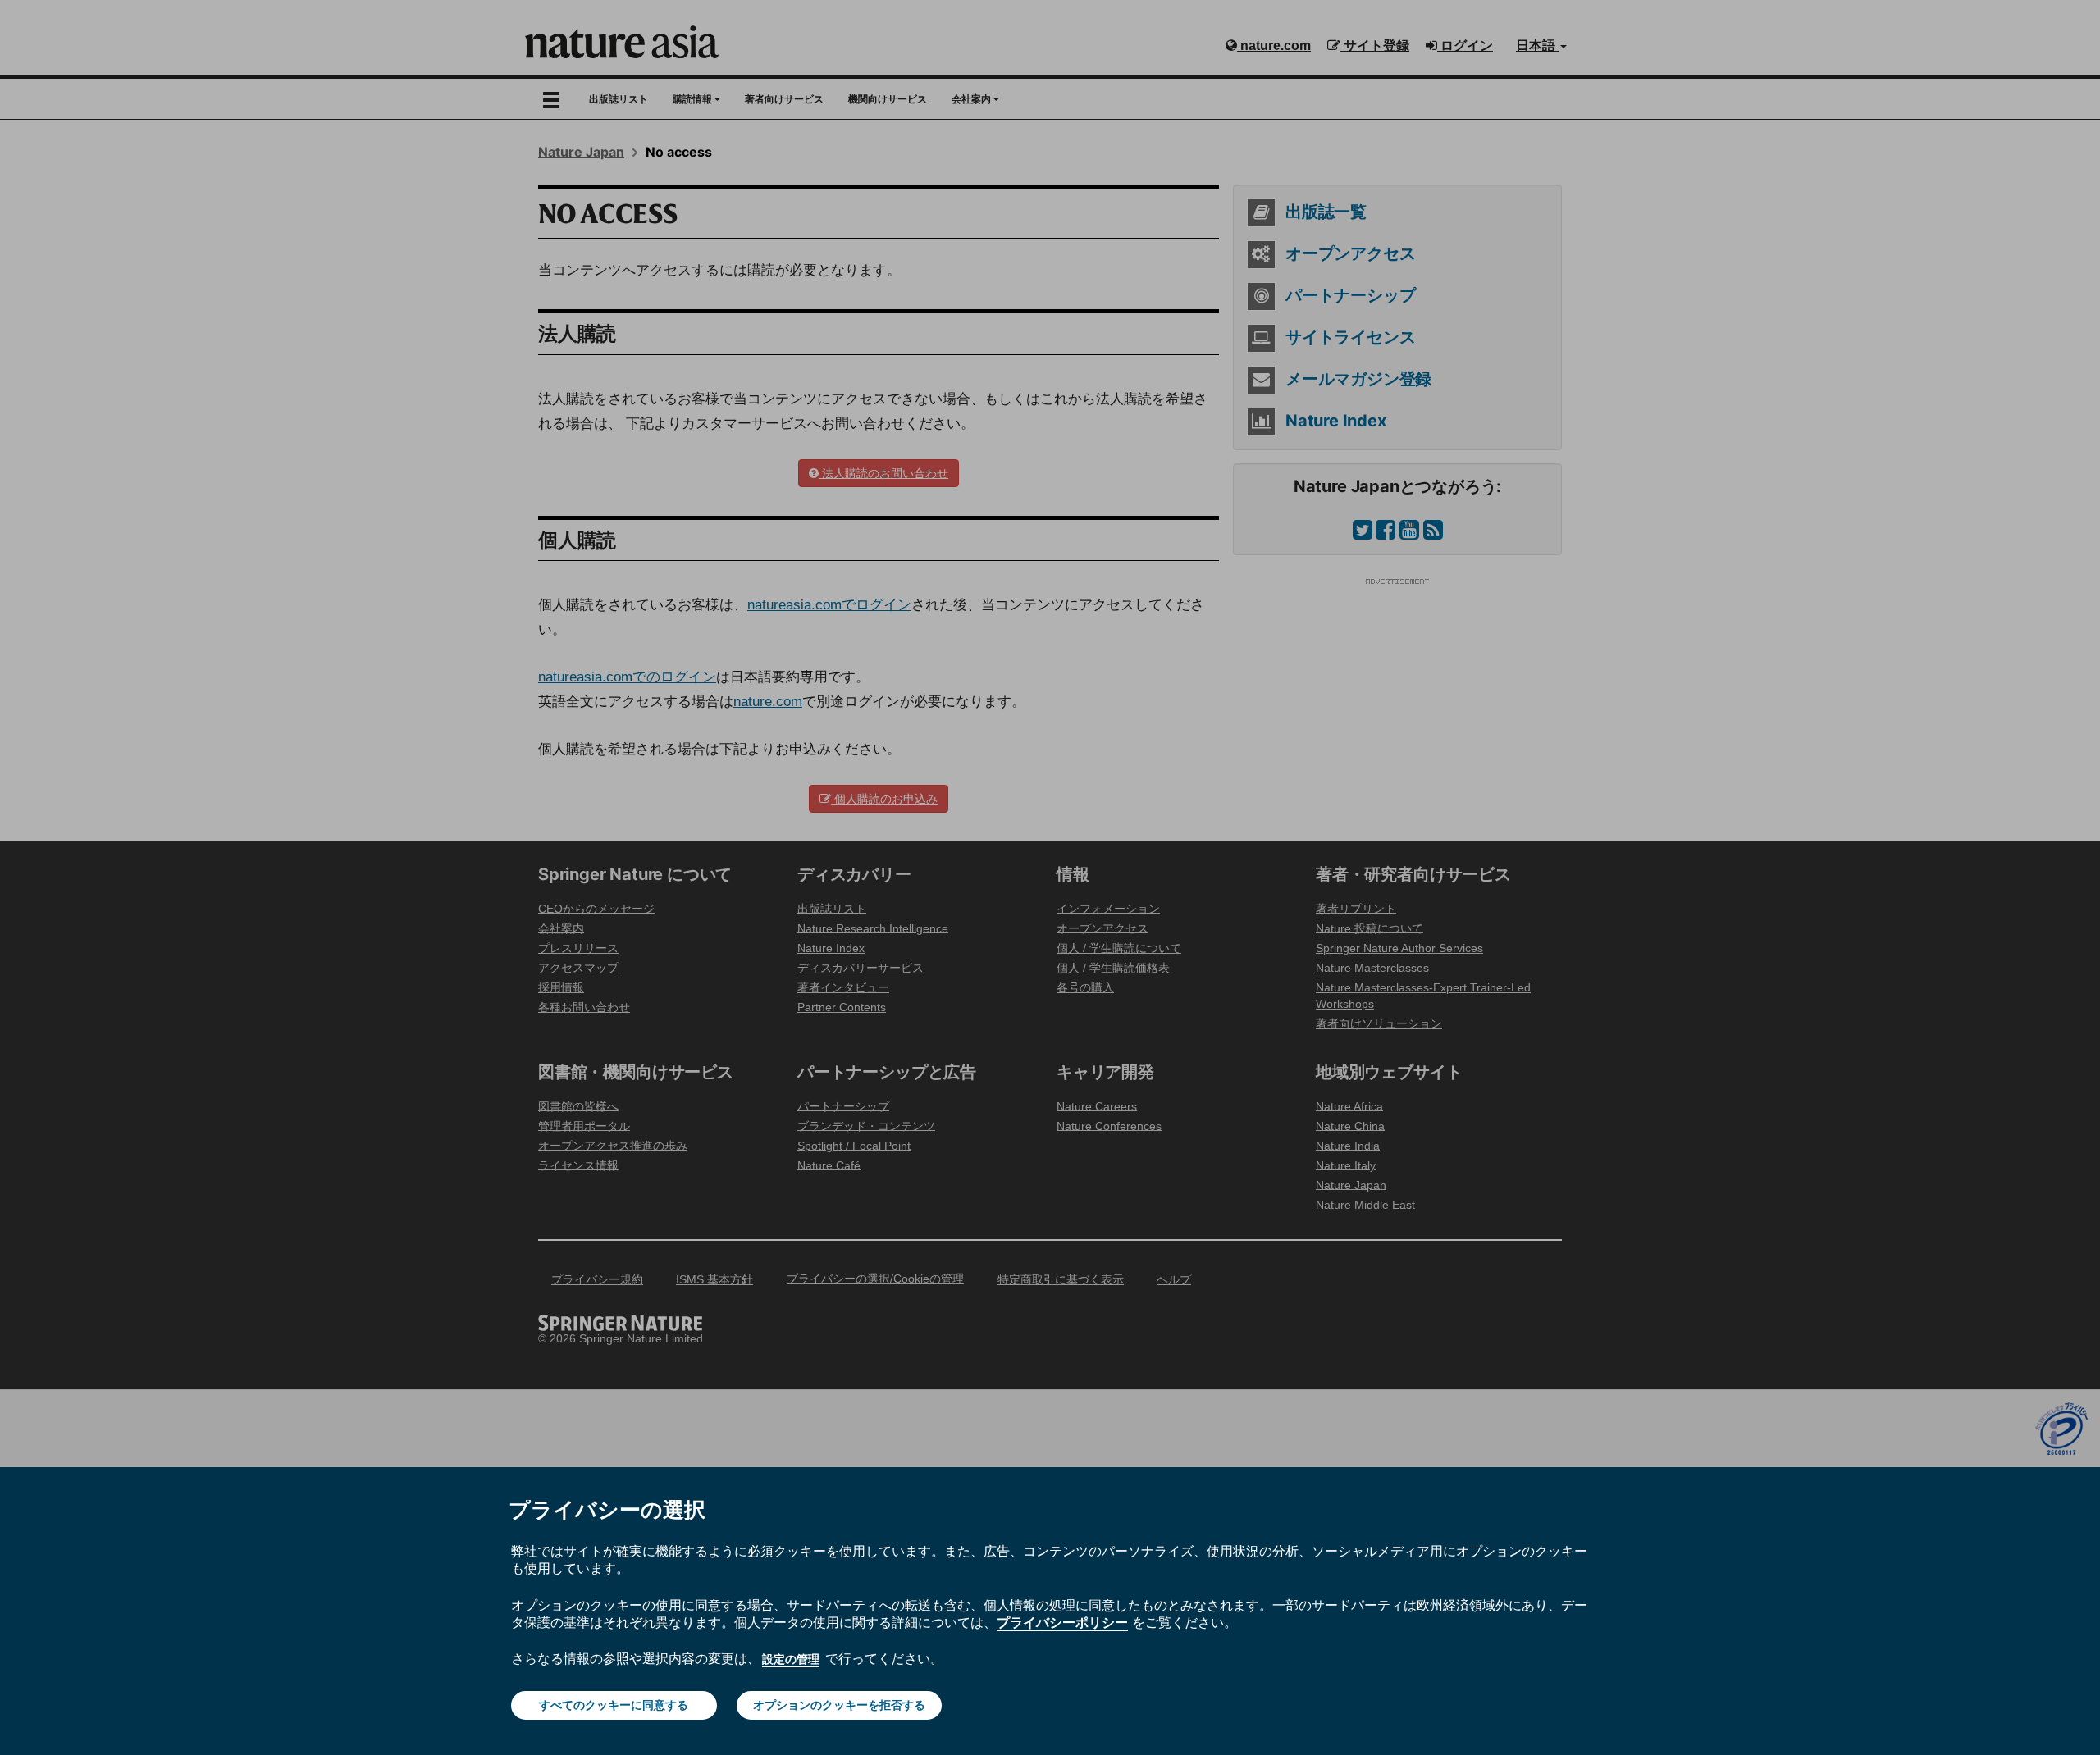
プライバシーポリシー (1062, 1622)
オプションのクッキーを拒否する (839, 1705)
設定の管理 (791, 1659)
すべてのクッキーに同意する (614, 1705)
